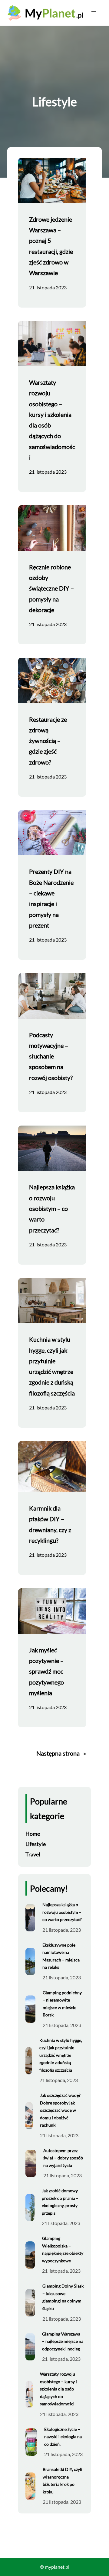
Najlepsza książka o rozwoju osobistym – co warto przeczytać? (52, 1208)
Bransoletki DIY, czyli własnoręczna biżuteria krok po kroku (63, 2481)
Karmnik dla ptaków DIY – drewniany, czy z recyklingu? (50, 1524)
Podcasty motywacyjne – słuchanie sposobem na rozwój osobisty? (51, 1056)
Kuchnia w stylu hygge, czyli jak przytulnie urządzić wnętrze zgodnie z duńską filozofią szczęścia (52, 1366)
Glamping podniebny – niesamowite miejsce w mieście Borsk (62, 2004)
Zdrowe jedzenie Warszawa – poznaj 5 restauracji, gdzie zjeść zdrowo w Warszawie (51, 246)
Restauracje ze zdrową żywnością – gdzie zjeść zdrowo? (48, 741)
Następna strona (61, 1753)
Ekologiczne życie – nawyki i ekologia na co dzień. (63, 2437)
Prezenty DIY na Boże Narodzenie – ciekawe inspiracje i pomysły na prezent (51, 898)
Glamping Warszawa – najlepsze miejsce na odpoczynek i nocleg (63, 2341)
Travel (33, 1854)
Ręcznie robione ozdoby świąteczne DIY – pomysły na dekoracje (51, 588)
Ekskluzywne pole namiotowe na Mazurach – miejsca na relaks (61, 1956)
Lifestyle (36, 1844)
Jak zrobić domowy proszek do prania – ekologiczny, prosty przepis (60, 2202)
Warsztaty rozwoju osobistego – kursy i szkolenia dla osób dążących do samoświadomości (52, 420)
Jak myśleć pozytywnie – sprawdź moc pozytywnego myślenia (46, 1671)
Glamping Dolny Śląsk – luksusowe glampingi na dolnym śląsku (63, 2297)
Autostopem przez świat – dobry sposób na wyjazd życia (63, 2158)
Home (33, 1834)
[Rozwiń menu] (94, 13)
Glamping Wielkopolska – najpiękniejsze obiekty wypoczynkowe (63, 2249)
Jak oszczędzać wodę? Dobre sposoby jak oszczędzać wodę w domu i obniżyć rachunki (60, 2110)
